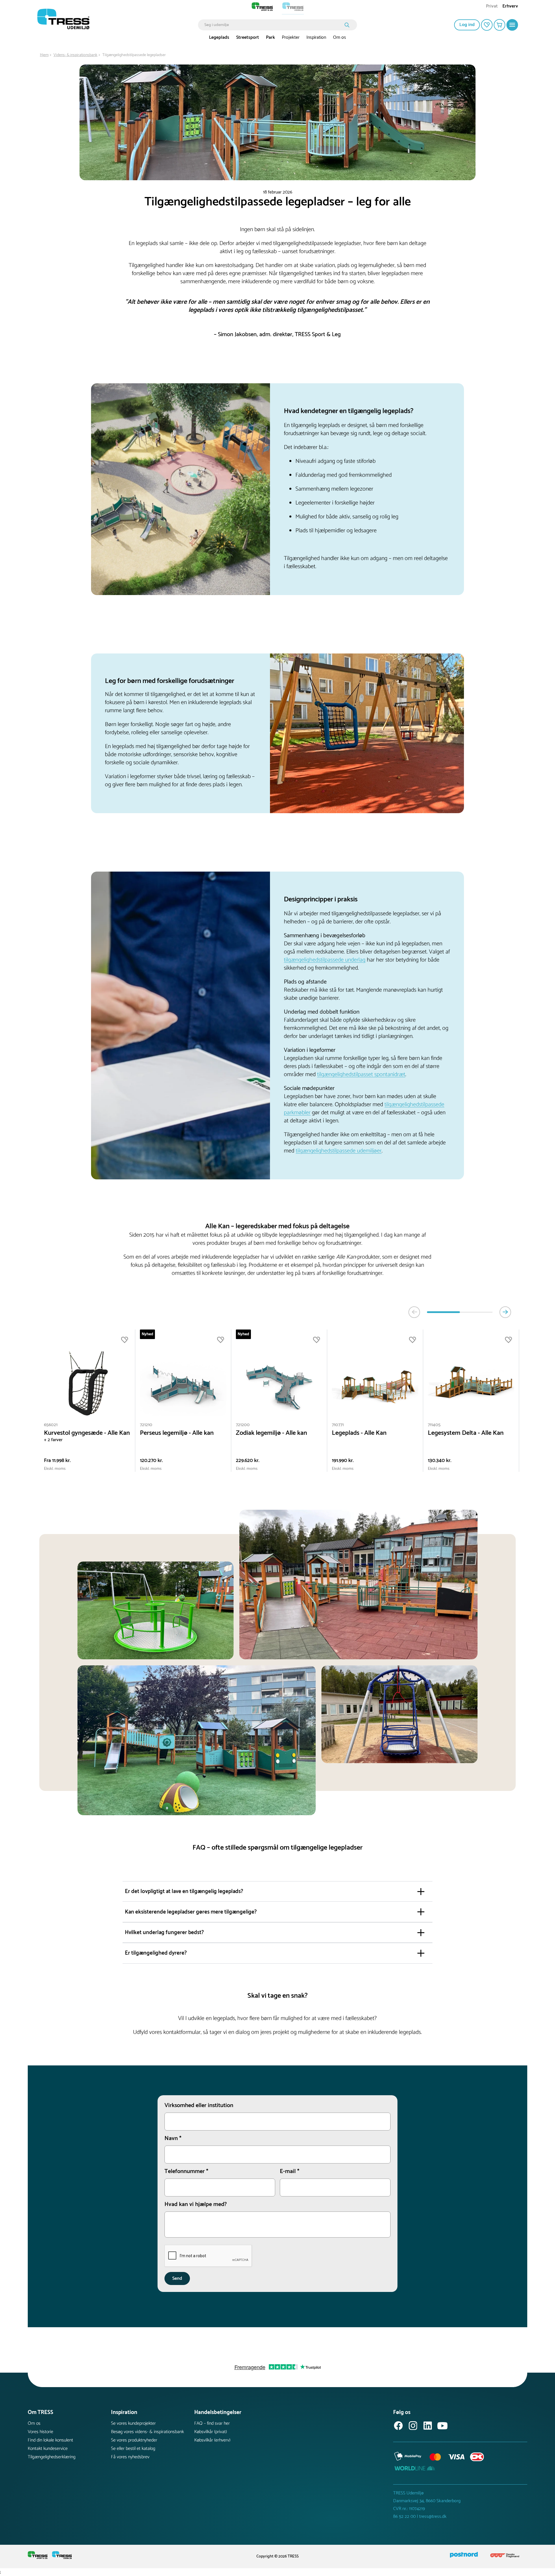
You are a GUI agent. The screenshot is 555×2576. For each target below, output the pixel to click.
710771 (338, 1425)
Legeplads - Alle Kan (359, 1433)
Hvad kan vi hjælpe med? (196, 2205)
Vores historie (40, 2432)
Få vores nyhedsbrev (130, 2457)
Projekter (291, 37)
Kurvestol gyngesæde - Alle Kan (87, 1433)
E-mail (290, 2172)
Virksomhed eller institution (199, 2106)
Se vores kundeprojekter (133, 2423)
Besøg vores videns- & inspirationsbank (147, 2432)
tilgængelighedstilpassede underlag (325, 960)
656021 (51, 1425)
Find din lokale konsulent (50, 2440)
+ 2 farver (53, 1440)
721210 (146, 1425)
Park (270, 37)
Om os (340, 37)
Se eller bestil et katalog (133, 2449)
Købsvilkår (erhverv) (212, 2440)
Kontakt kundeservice (48, 2449)
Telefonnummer (186, 2172)
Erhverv (510, 7)
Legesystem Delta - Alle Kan (466, 1433)
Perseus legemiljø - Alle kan (177, 1433)
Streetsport (248, 37)
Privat (492, 7)
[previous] (414, 1312)
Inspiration (316, 37)
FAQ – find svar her (212, 2423)
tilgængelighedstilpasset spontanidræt (361, 1075)
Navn (173, 2139)
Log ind (467, 25)
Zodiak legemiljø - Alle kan (271, 1433)
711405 (434, 1425)
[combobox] (273, 25)
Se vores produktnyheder (134, 2440)
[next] (505, 1312)
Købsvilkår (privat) (211, 2432)
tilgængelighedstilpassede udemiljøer (339, 1151)
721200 (243, 1425)
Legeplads (219, 37)
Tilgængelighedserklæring (52, 2457)
